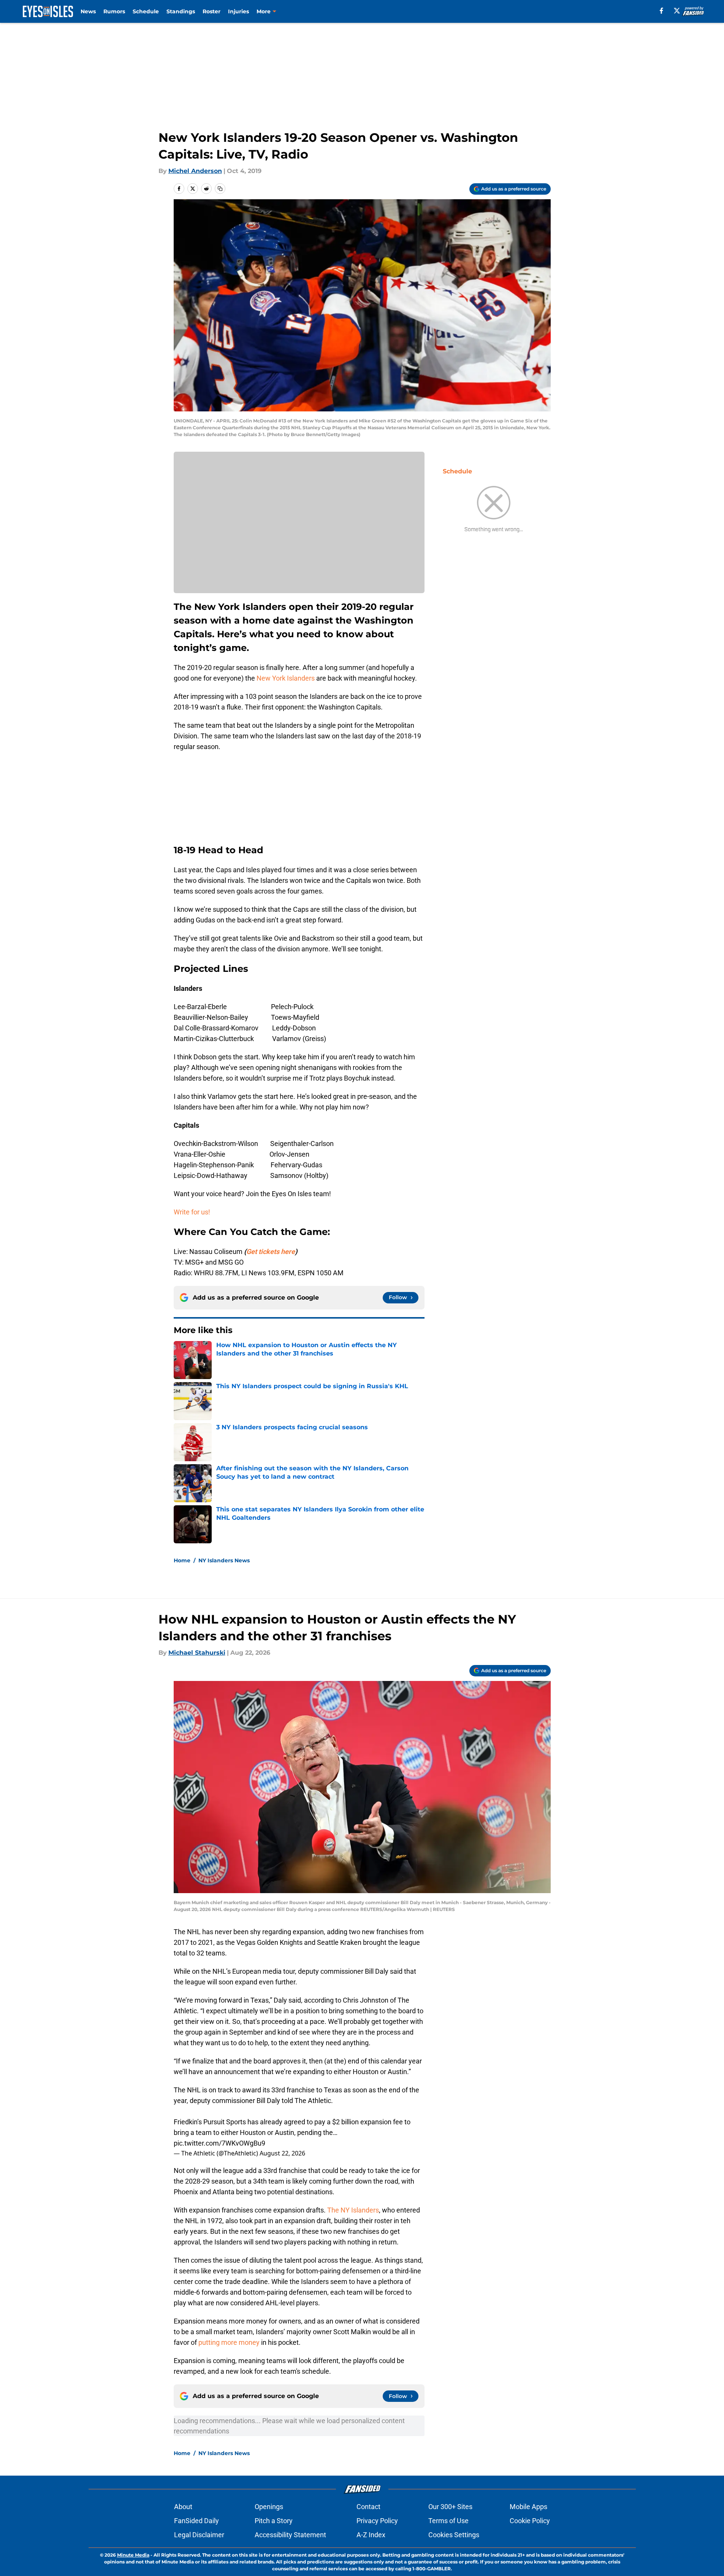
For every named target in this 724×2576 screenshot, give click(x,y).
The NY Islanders (353, 2210)
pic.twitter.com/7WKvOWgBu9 (219, 2143)
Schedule (146, 11)
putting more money (229, 2342)
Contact (368, 2507)
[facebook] (661, 11)
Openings (269, 2507)
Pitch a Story (274, 2521)
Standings (181, 11)
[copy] (220, 189)
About (183, 2507)
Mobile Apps (528, 2507)
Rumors (114, 11)
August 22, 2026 (282, 2153)
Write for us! (192, 1212)
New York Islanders (286, 678)
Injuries (238, 11)
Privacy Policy (377, 2521)
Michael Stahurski (197, 1653)
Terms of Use (448, 2521)
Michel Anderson (195, 171)
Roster (211, 11)
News (88, 11)
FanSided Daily (196, 2521)
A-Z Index (371, 2535)
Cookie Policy (530, 2521)
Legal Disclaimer (199, 2535)
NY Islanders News (224, 1560)
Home (182, 1560)
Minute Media (133, 2555)
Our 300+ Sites (450, 2507)
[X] (677, 11)
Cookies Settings (454, 2535)
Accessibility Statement (290, 2535)
